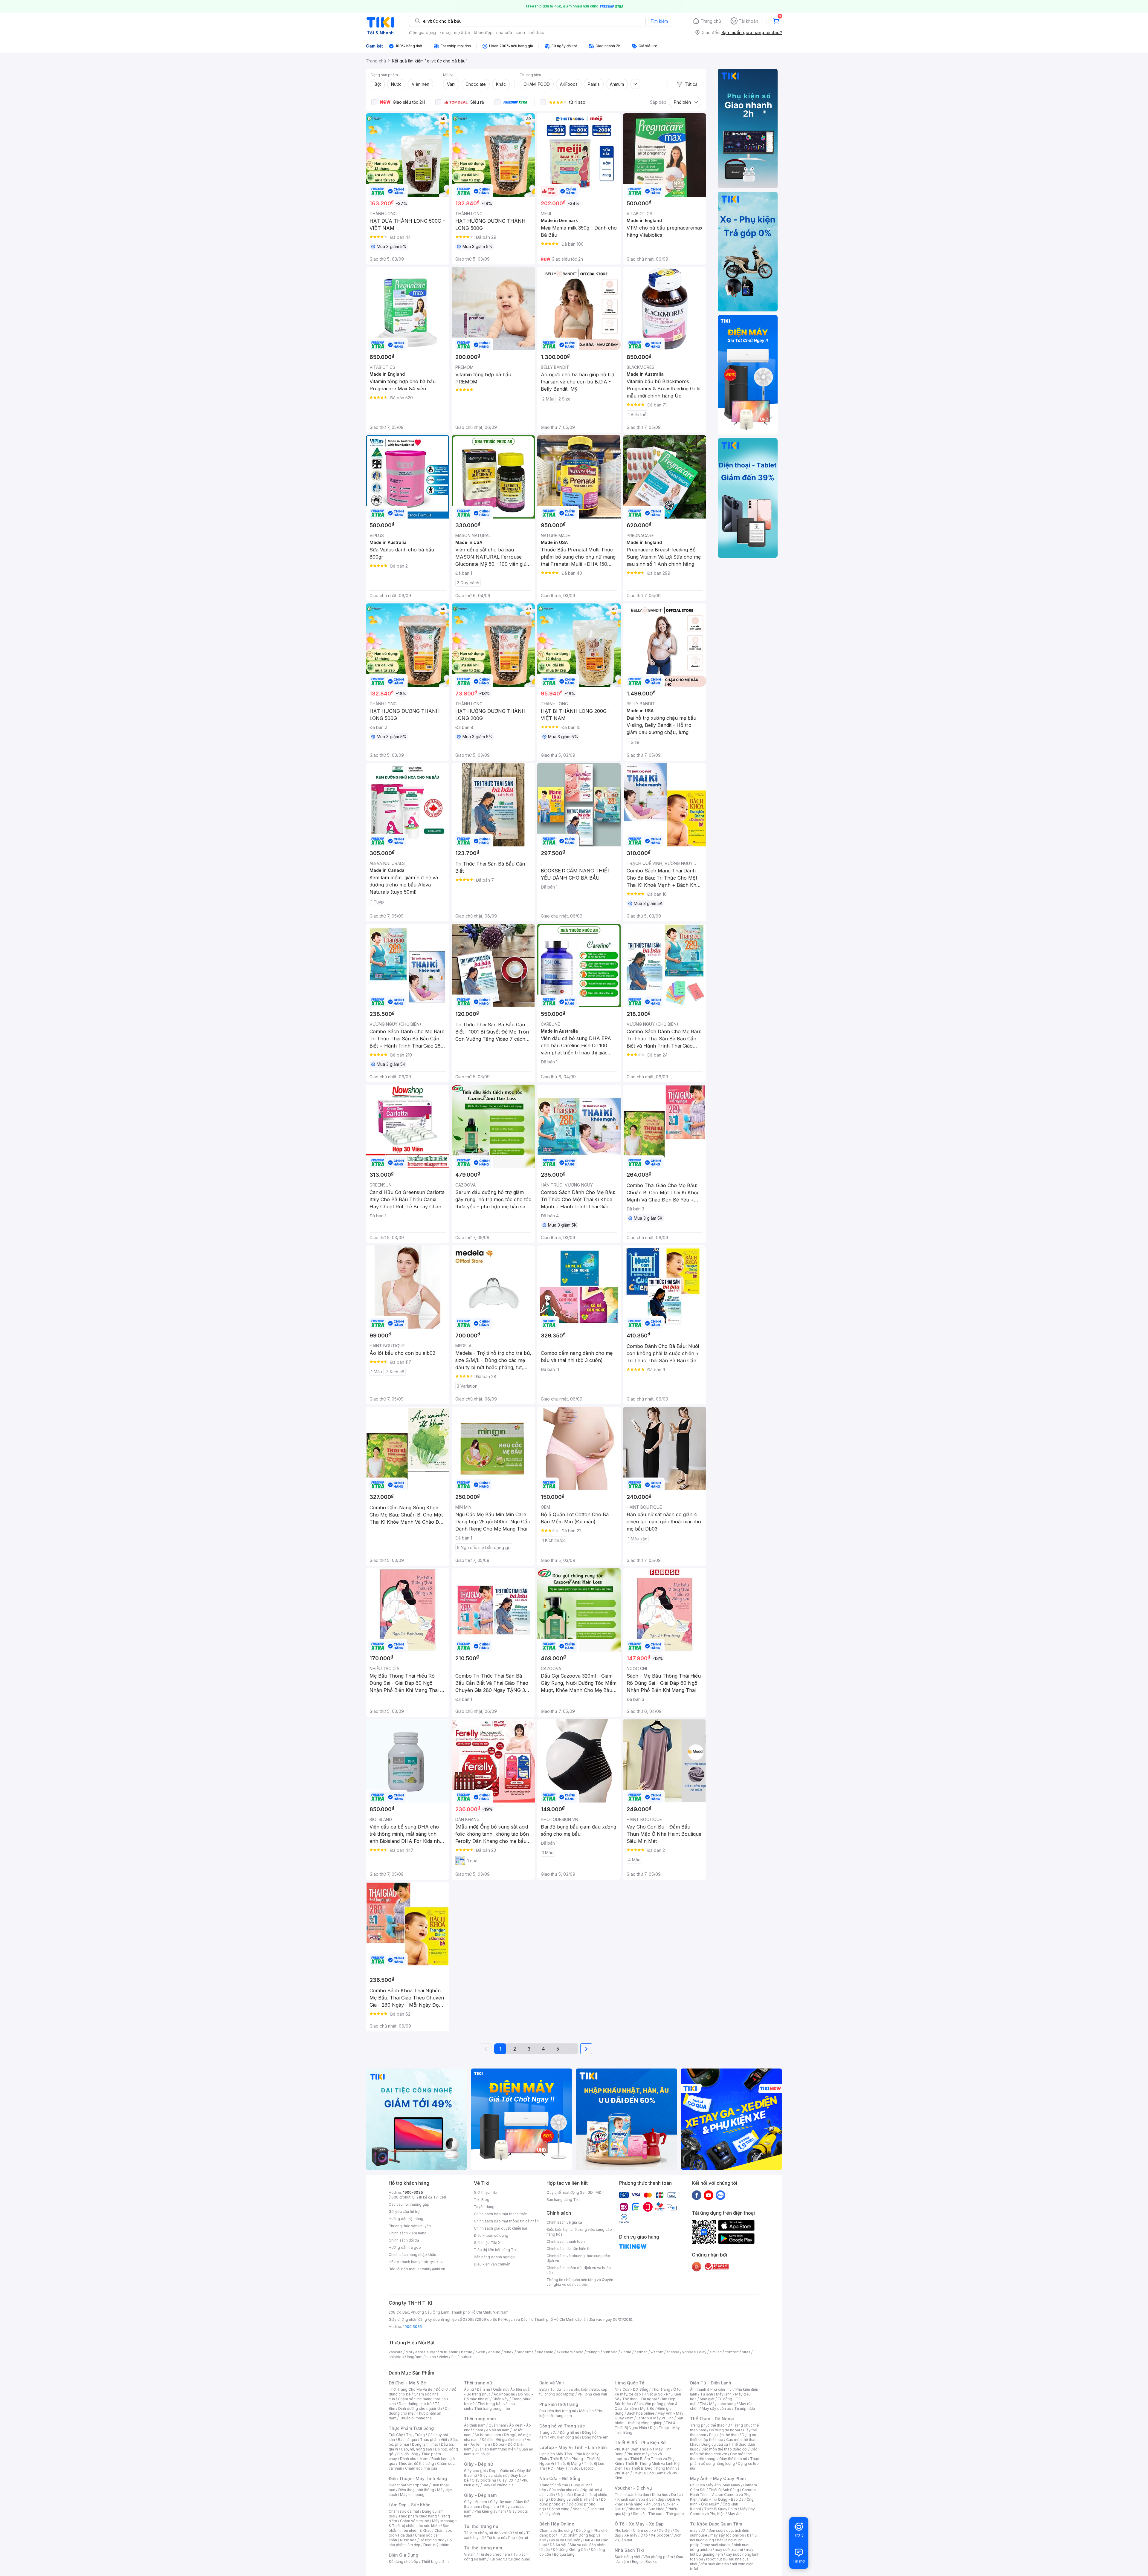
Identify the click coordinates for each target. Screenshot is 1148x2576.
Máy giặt (707, 2399)
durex (509, 2352)
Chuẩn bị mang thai (416, 2418)
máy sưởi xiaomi (729, 2550)
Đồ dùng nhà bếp (403, 2562)
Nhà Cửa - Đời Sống (560, 2478)
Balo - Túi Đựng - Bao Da (722, 2499)
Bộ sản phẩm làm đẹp (420, 2542)
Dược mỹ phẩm (436, 2545)
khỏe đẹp (483, 32)
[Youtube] (709, 2195)
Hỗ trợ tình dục (432, 2540)
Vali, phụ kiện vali (592, 2394)
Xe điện (665, 2530)
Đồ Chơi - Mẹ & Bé (407, 2383)
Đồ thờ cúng (559, 2509)
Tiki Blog (482, 2200)
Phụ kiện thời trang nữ (558, 2411)
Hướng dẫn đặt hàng (406, 2219)
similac (716, 2352)
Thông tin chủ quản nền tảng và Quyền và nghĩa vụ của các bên (580, 2282)
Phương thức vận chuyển (410, 2226)
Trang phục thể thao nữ (710, 2425)
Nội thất (564, 2495)
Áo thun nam (475, 2425)
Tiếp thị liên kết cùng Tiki (496, 2250)
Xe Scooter (661, 2535)
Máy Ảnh (735, 2514)
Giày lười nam (475, 2502)
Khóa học (660, 2495)
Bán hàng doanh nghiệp (494, 2257)
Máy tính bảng (412, 2495)
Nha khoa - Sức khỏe (646, 2509)
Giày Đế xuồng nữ (498, 2485)
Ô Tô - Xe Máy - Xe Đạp (639, 2524)
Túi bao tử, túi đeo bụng (510, 2559)
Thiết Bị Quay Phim (720, 2509)
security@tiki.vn (431, 2269)
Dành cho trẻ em (414, 2459)
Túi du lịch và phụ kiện (569, 2389)
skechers (565, 2352)
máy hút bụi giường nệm (722, 2552)
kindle (626, 2352)
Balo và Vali (552, 2383)
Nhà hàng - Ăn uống (643, 2504)
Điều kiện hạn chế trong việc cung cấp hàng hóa (579, 2232)
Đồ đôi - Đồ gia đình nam (503, 2440)
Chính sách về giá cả (564, 2222)
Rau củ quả (407, 2440)
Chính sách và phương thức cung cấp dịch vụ (578, 2258)
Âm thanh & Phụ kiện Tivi (711, 2389)
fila (454, 2357)
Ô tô (644, 2535)
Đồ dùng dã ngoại (725, 2430)
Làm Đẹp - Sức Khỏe (410, 2505)
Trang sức (548, 2432)
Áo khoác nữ (504, 2394)
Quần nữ (500, 2389)
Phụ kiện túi (518, 2538)
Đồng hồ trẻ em (595, 2437)
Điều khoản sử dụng (491, 2235)
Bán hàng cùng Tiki (563, 2200)
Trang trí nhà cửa (554, 2485)
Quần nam (497, 2425)
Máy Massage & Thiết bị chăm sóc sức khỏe (423, 2523)
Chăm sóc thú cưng (556, 2530)
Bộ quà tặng (564, 2554)
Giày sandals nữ (494, 2475)
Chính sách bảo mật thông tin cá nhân (506, 2221)
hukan (431, 2357)
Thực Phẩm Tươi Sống (411, 2428)
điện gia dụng (422, 32)
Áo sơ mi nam (498, 2430)
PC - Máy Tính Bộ (563, 2468)
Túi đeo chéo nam (494, 2554)
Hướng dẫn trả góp (405, 2247)
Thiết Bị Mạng (569, 2463)
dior (409, 2352)
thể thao (536, 32)
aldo (580, 2352)
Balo (543, 2389)
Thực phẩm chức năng (417, 2516)
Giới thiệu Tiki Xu (488, 2243)
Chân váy (500, 2399)
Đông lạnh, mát (425, 2444)
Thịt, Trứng (415, 2435)
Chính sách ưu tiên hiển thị (569, 2249)
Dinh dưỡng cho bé (415, 2404)
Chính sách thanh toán (566, 2241)
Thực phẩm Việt (434, 2440)
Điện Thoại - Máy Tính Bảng (418, 2478)
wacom (657, 2352)
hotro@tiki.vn (433, 2262)
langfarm (415, 2357)
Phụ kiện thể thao (724, 2435)
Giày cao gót (475, 2471)
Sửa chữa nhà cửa (564, 2490)
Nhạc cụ (580, 2509)
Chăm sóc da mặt (404, 2511)
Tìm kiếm (659, 21)
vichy (444, 2357)
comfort (732, 2352)
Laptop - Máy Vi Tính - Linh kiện (573, 2447)
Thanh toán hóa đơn (632, 2495)
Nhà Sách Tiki (629, 2550)
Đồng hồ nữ (569, 2432)
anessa (673, 2352)
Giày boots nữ (484, 2480)
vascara (396, 2352)
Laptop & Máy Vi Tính (655, 2418)
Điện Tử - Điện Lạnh (711, 2383)
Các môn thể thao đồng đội (724, 2449)
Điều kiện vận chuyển (492, 2264)
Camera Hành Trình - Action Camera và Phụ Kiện (723, 2495)
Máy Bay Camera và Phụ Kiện (722, 2511)
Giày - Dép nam (480, 2495)
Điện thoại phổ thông (416, 2490)
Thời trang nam (480, 2419)
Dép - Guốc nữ (502, 2471)
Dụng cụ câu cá (715, 2444)
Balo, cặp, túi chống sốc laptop (574, 2392)
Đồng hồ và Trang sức (562, 2426)
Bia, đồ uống (408, 2454)
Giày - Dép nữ (478, 2464)
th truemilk (449, 2352)
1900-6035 (413, 2192)
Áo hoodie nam (488, 2435)
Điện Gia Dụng (403, 2555)
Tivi (703, 2404)
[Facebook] (697, 2195)
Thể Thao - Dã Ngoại (712, 2419)
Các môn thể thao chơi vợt (724, 2452)
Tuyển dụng (484, 2207)
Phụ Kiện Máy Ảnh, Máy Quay (715, 2485)
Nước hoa (408, 2540)
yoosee (689, 2352)
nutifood (610, 2352)
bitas (746, 2352)
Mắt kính (586, 2411)
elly (540, 2352)
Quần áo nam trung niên (495, 2449)
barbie (467, 2352)
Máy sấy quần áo (716, 2408)
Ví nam (470, 2554)
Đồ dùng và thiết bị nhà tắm (574, 2499)
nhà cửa (504, 32)
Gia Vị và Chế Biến (565, 2540)
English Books (644, 2562)
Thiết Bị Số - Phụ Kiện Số (640, 2443)
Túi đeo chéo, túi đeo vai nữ (488, 2533)
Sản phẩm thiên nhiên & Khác (419, 2528)
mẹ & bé (462, 32)
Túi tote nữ (496, 2538)
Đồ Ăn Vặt (558, 2545)
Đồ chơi (442, 2389)
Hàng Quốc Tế (629, 2383)
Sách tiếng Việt (628, 2557)
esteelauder (426, 2352)
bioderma (525, 2352)
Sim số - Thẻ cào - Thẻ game (658, 2514)
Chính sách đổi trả (404, 2240)
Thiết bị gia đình (435, 2562)
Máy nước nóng (722, 2404)
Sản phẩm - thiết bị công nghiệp (649, 2420)
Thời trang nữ (478, 2383)
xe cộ (445, 32)
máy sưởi (698, 2530)
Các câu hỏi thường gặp (409, 2204)
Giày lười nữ (509, 2480)
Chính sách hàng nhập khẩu (412, 2255)
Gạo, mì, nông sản (416, 2449)
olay (703, 2352)
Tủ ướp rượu (745, 2408)
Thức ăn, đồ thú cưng (416, 2463)
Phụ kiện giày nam (490, 2511)
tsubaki (466, 2357)
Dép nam (491, 2507)
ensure (494, 2352)
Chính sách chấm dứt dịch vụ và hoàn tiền (579, 2270)
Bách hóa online (641, 2413)
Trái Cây (396, 2435)
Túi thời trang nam (483, 2548)
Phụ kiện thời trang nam (571, 2413)
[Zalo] (720, 2195)
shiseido (396, 2357)
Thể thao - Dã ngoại (639, 2399)
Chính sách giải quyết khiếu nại (500, 2228)
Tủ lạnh (707, 2394)
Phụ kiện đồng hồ (564, 2437)
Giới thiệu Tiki (486, 2192)
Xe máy (631, 2535)
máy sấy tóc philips (727, 2535)
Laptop (587, 2468)
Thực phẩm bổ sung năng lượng (725, 2461)
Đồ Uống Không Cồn (570, 2550)
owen (480, 2352)
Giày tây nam (501, 2502)
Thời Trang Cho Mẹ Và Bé (411, 2389)
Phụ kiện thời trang (559, 2404)
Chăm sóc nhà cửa (421, 2468)
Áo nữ (469, 2389)
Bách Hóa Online (557, 2524)
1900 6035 (412, 2327)
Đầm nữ (483, 2389)
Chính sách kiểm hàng (408, 2233)
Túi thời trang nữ (481, 2526)
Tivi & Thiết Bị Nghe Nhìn (645, 2425)
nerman (641, 2352)
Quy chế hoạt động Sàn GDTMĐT (575, 2192)
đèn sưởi (716, 2530)
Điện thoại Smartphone (409, 2485)
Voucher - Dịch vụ (633, 2488)
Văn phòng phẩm (658, 2557)
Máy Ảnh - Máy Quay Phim (718, 2478)
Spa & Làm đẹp (651, 2499)
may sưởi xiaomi (717, 2545)
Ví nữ (519, 2533)
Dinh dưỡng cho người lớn (420, 2408)
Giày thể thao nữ (733, 2459)
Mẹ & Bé (647, 2408)
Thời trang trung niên (492, 2408)
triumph (593, 2352)
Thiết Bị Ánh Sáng (724, 2490)
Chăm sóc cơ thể (415, 2521)
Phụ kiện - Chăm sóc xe (635, 2530)
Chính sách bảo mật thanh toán (501, 2214)
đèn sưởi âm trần (715, 2564)
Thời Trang (661, 2389)
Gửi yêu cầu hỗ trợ (404, 2212)
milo (550, 2352)
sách (520, 32)
